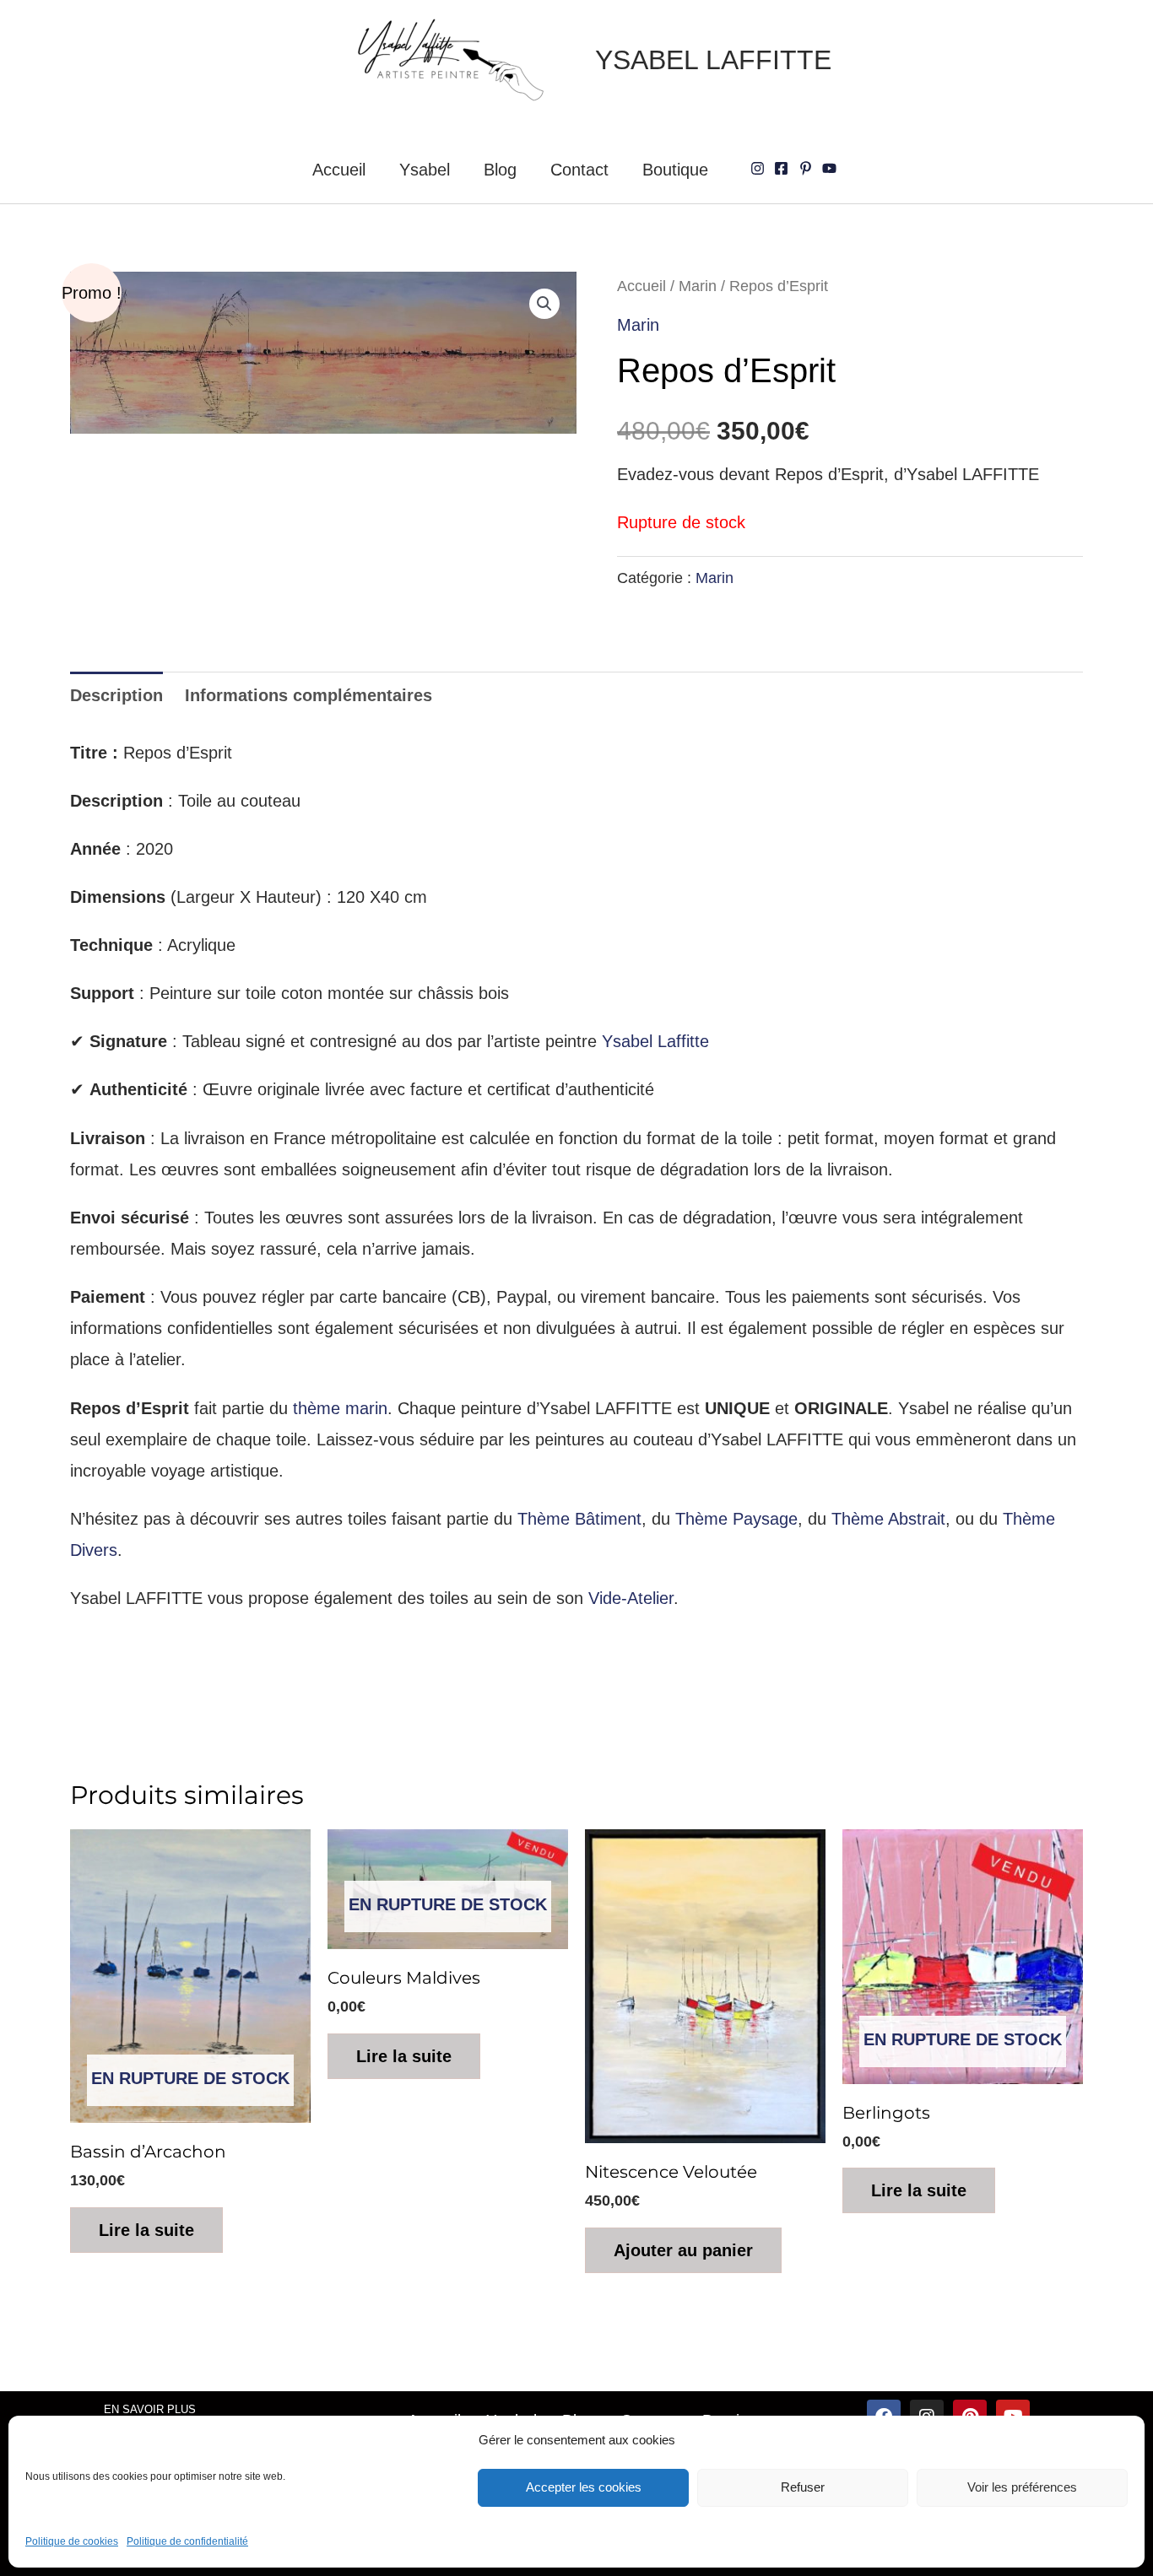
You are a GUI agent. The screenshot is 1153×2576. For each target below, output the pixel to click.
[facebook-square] (783, 168)
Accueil (339, 170)
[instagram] (760, 168)
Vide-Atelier (631, 1598)
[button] (544, 304)
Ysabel (425, 170)
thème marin (340, 1408)
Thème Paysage (736, 1519)
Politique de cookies (72, 2541)
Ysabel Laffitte (655, 1041)
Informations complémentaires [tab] (309, 695)
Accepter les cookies (584, 2487)
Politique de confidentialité (187, 2541)
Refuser (803, 2487)
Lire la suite (146, 2230)
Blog (500, 170)
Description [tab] (116, 695)
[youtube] (831, 168)
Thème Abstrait (888, 1519)
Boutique (675, 170)
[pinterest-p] (808, 168)
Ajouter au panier (683, 2250)
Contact (579, 170)
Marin (698, 286)
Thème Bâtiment (579, 1519)
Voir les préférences (1022, 2487)
